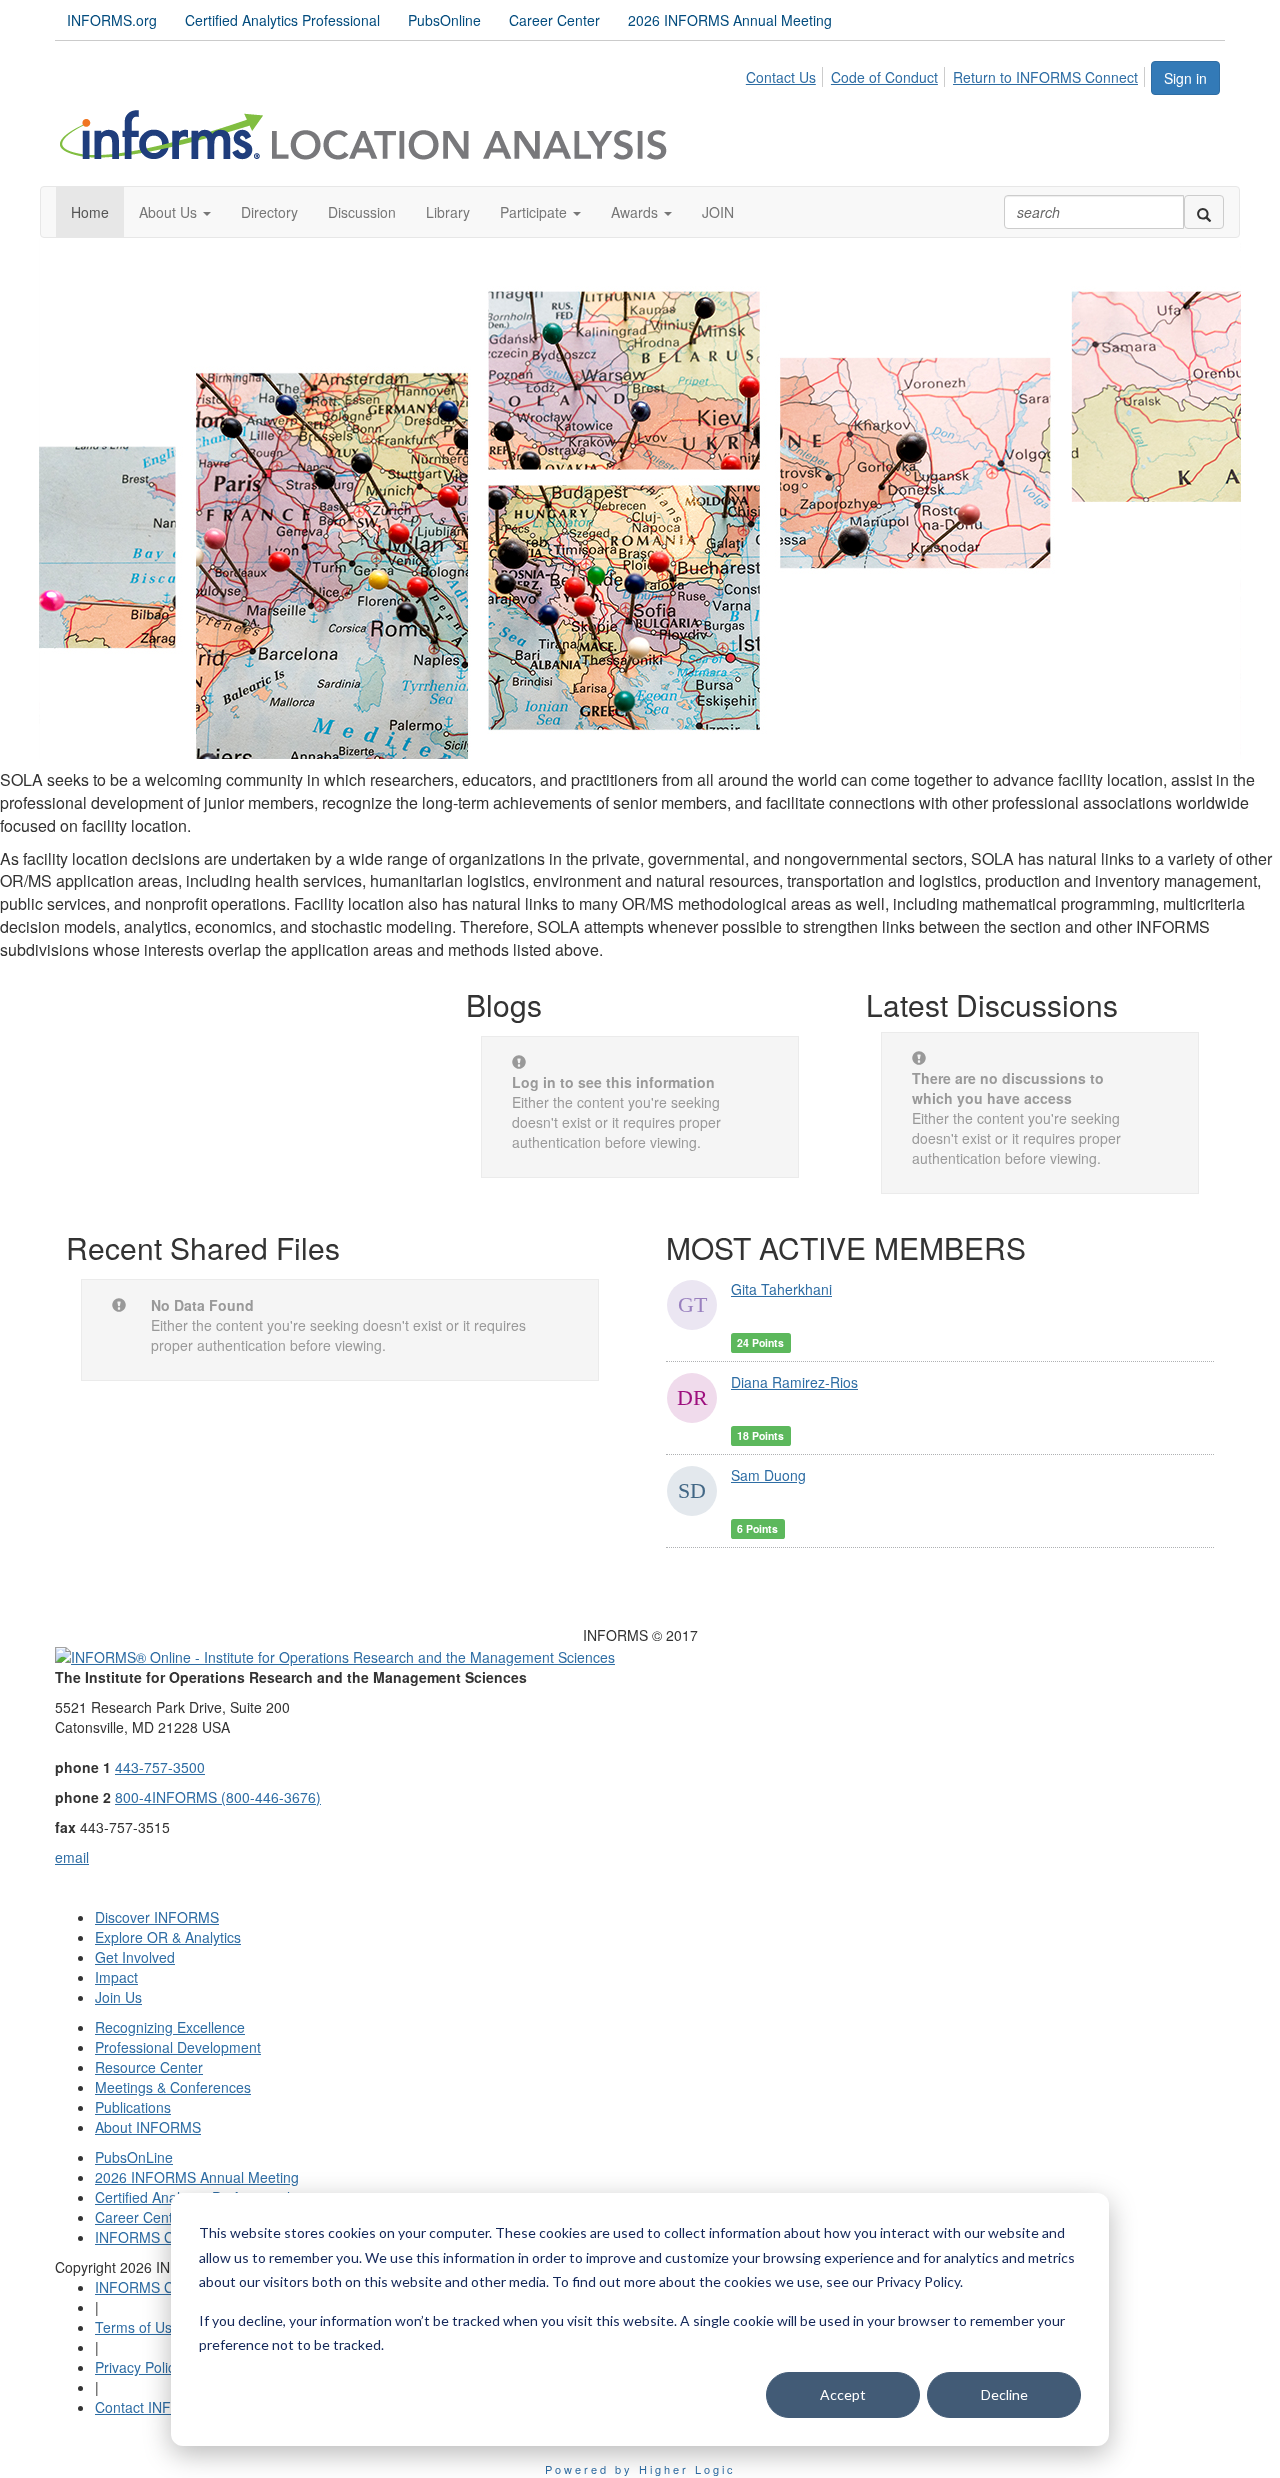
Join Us (118, 1997)
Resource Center (149, 2067)
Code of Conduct (884, 77)
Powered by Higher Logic (640, 2469)
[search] (1204, 212)
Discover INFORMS (157, 1917)
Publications (133, 2107)
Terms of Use (137, 2327)
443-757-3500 (160, 1767)
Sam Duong (768, 1475)
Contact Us (781, 77)
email (72, 1857)
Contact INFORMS (154, 2407)
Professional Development (178, 2047)
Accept (843, 2394)
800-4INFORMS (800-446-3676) (218, 1797)
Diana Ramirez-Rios (794, 1382)
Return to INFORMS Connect (1045, 77)
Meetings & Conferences (173, 2087)
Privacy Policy (138, 2367)
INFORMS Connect (156, 2237)
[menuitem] (786, 74)
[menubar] (947, 74)
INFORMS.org (112, 20)
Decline (1004, 2394)
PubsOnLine (134, 2157)
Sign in (1185, 78)
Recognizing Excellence (170, 2027)
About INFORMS (148, 2127)
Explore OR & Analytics (168, 1937)
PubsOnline (444, 20)
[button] (175, 212)
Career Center (554, 20)
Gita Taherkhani (781, 1289)
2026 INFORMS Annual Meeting (730, 20)
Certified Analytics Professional (282, 20)
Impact (116, 1977)
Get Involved (135, 1957)
